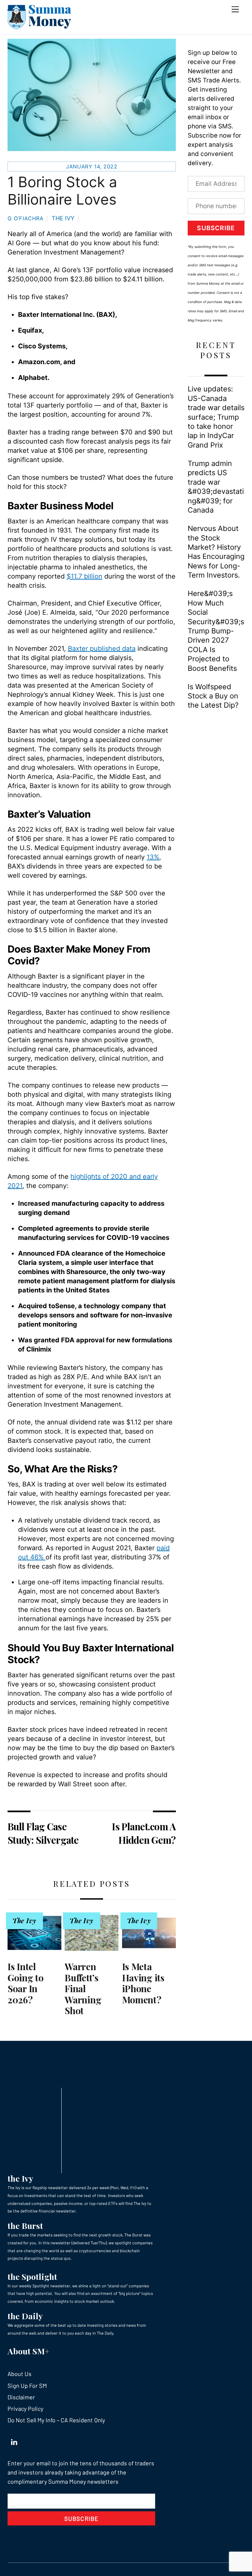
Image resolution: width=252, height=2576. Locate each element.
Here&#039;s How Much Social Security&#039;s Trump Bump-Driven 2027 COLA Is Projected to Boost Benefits (216, 631)
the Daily (25, 2316)
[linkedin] (14, 2440)
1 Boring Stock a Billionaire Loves (62, 191)
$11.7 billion (84, 576)
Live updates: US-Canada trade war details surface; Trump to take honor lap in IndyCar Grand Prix (216, 417)
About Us (20, 2374)
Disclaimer (21, 2397)
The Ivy (63, 218)
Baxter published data (102, 649)
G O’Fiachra (26, 218)
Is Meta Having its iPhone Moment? (143, 1983)
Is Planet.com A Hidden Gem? (144, 1833)
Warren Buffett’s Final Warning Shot (83, 1988)
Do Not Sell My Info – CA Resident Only (56, 2420)
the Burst (25, 2225)
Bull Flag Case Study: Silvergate (43, 1833)
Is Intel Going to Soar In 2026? (26, 1983)
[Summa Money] (39, 26)
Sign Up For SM (27, 2386)
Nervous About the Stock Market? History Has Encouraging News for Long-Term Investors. (216, 552)
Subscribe (216, 228)
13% (153, 857)
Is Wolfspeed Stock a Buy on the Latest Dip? (213, 696)
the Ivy (20, 2178)
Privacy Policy (25, 2409)
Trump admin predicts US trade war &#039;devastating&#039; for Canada (216, 487)
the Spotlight (32, 2276)
